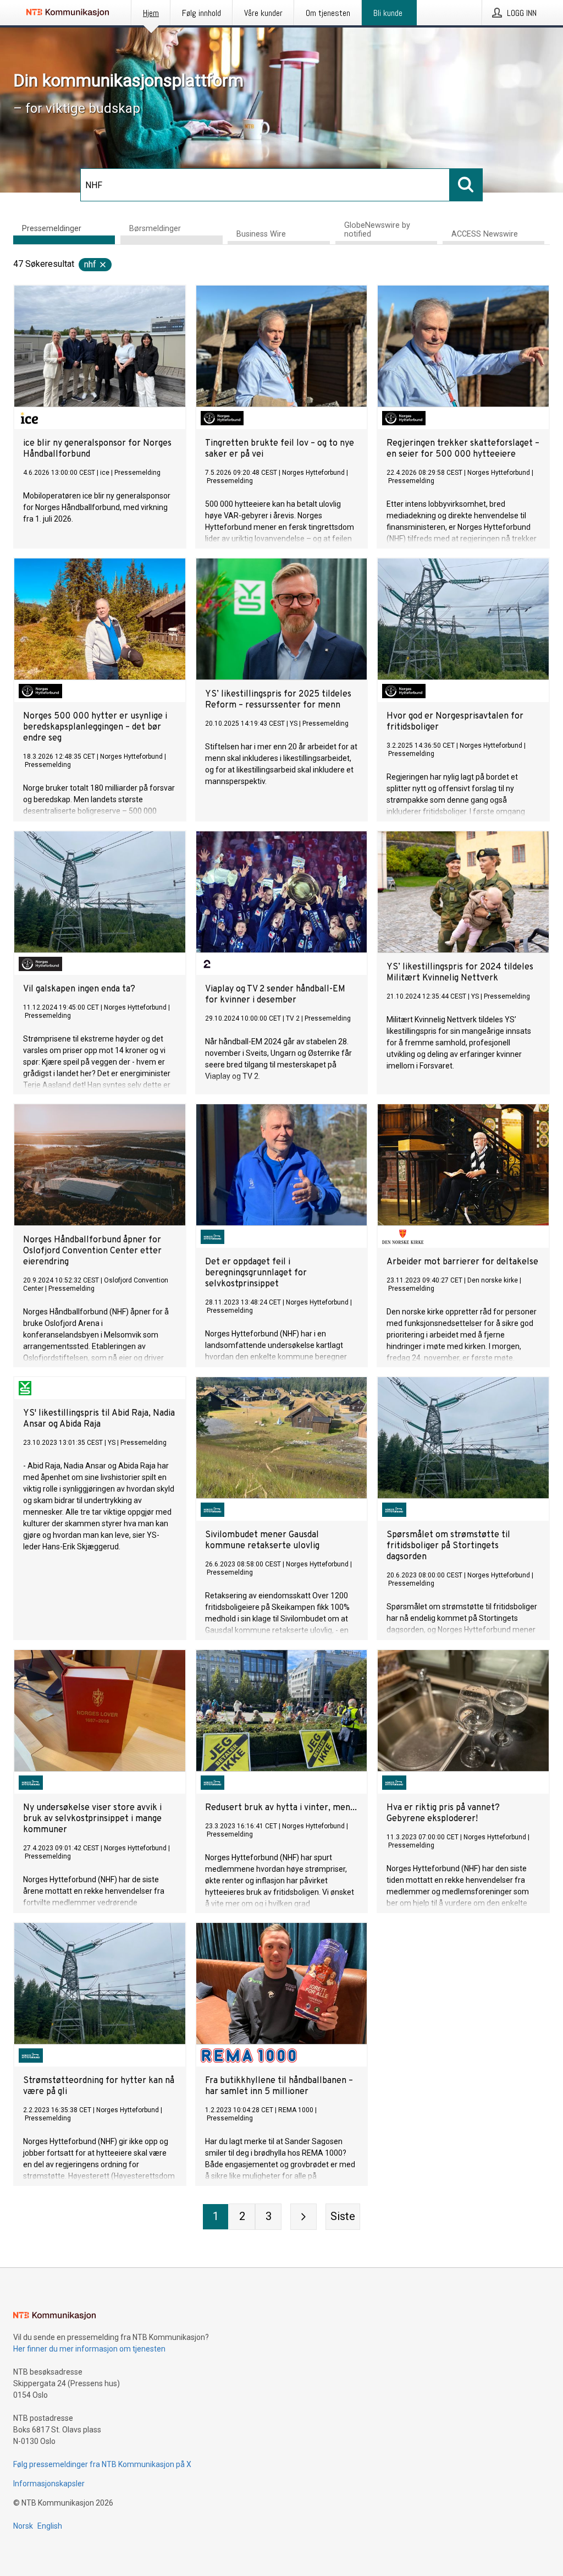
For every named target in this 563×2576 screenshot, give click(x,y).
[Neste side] (303, 2217)
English (50, 2526)
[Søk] (466, 185)
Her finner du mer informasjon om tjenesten (89, 2349)
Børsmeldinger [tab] (155, 229)
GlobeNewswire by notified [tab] (377, 230)
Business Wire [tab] (261, 234)
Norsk (23, 2526)
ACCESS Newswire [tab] (485, 234)
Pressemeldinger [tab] (52, 229)
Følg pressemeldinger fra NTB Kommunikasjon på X (102, 2464)
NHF (90, 264)
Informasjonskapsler (49, 2484)
